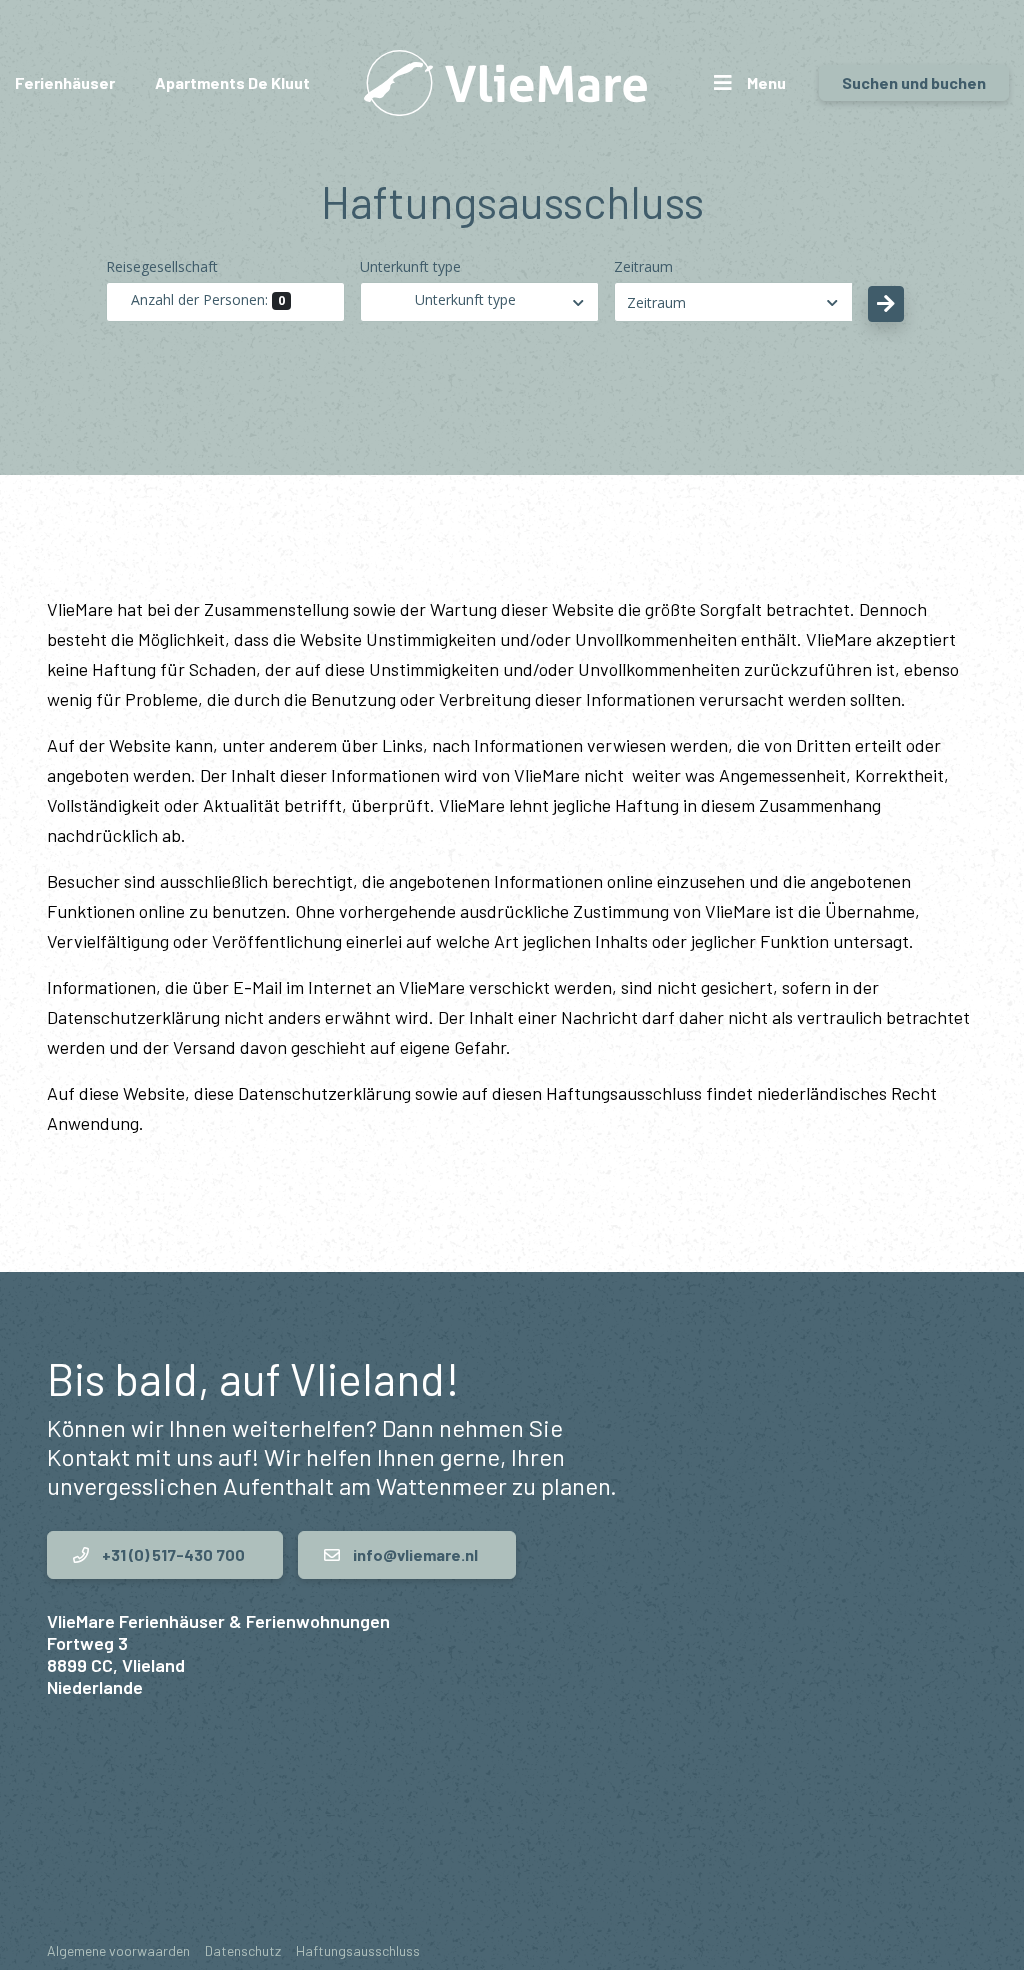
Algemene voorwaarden (118, 1950)
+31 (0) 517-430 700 (172, 1554)
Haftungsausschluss (358, 1950)
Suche (886, 304)
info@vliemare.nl (414, 1554)
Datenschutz (243, 1950)
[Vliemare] (505, 83)
